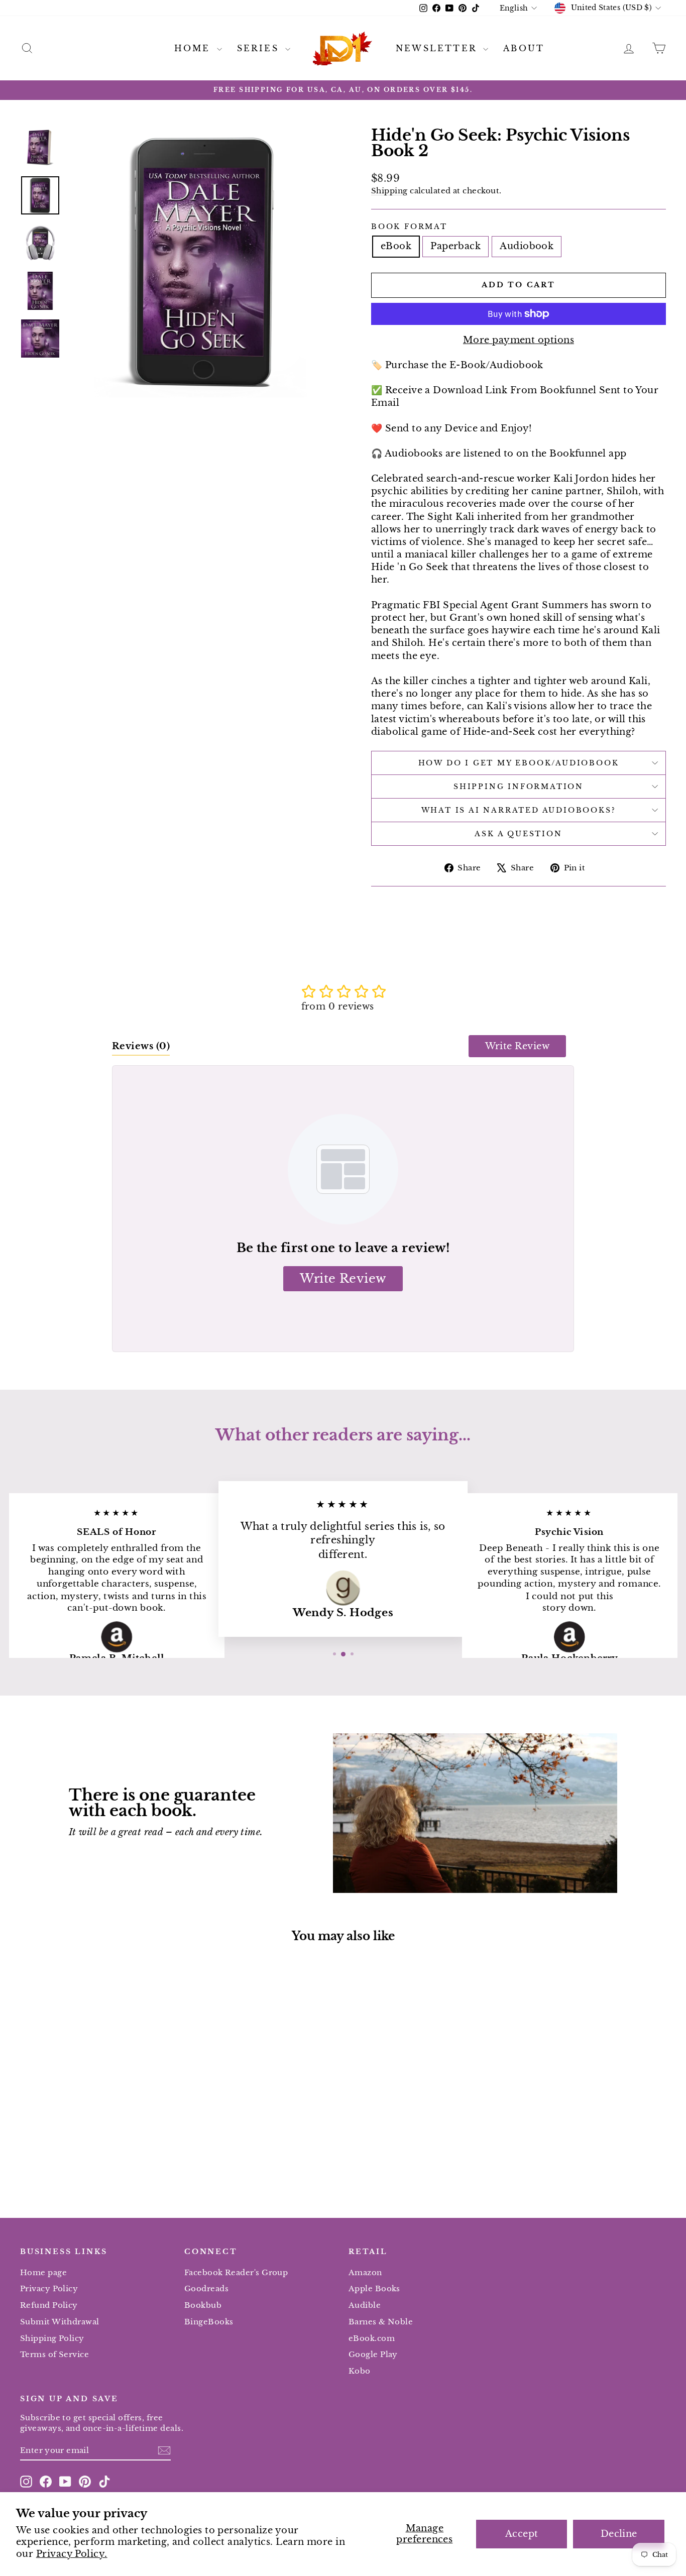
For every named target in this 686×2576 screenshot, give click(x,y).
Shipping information (519, 787)
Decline (619, 2534)
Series (260, 48)
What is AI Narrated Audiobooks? (519, 810)
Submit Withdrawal (60, 2322)
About (524, 48)
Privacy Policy (49, 2288)
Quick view (97, 2110)
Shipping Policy (52, 2338)
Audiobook (527, 246)
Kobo (360, 2371)
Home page (43, 2272)
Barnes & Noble (381, 2322)
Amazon (365, 2272)
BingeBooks (209, 2322)
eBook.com (372, 2338)
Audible (365, 2305)
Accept (522, 2534)
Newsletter (438, 48)
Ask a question (518, 834)
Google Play (373, 2354)
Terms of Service (54, 2354)
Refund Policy (49, 2305)
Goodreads (206, 2288)
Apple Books (374, 2288)
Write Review (517, 1046)
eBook (396, 246)
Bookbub (203, 2305)
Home (194, 48)
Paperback (455, 246)
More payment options (519, 340)
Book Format (409, 227)
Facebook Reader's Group (236, 2272)
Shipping (389, 191)
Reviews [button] (141, 1046)
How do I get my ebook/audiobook (519, 763)
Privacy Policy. (72, 2554)
